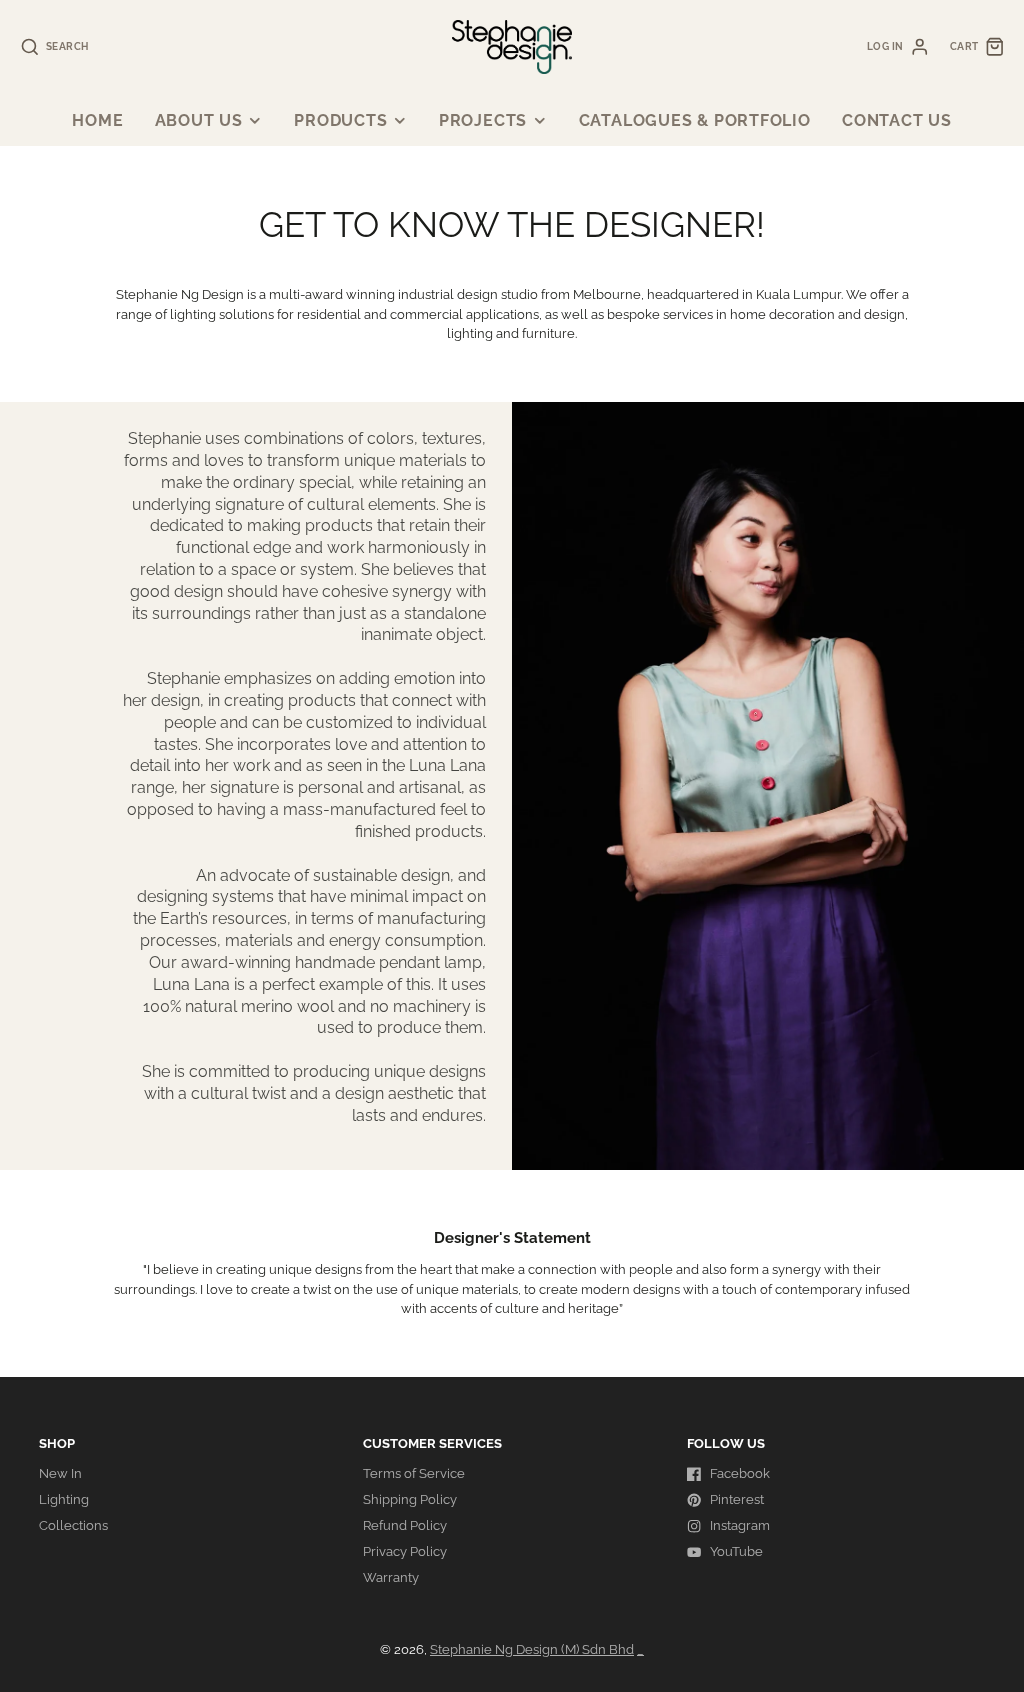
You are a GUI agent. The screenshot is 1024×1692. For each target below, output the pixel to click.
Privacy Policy (405, 1551)
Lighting (64, 1499)
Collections (73, 1525)
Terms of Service (414, 1473)
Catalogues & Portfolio (695, 120)
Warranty (391, 1577)
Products (340, 120)
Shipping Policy (410, 1499)
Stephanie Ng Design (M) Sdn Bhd (532, 1649)
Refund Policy (405, 1525)
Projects (483, 120)
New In (60, 1473)
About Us (199, 120)
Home (97, 120)
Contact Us (897, 120)
